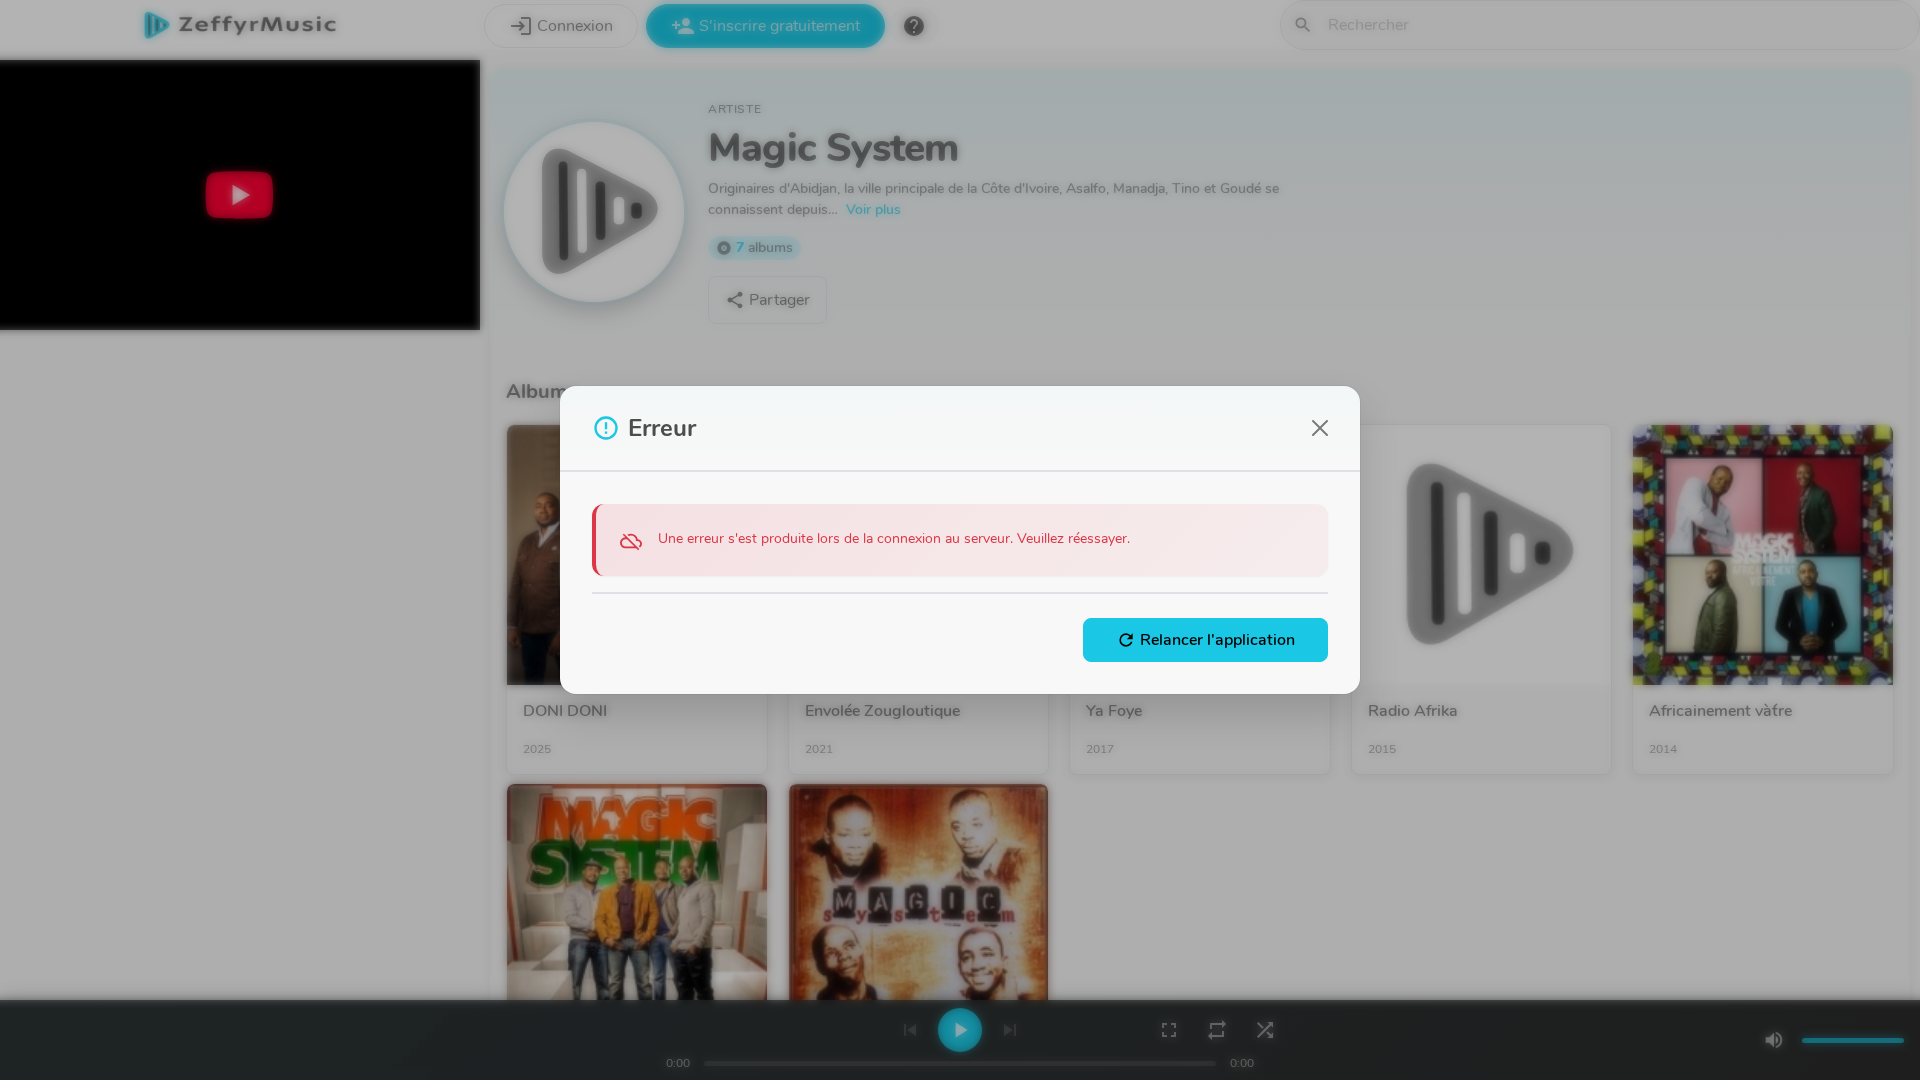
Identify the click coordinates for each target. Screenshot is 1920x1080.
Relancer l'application (1205, 640)
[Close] (1320, 428)
